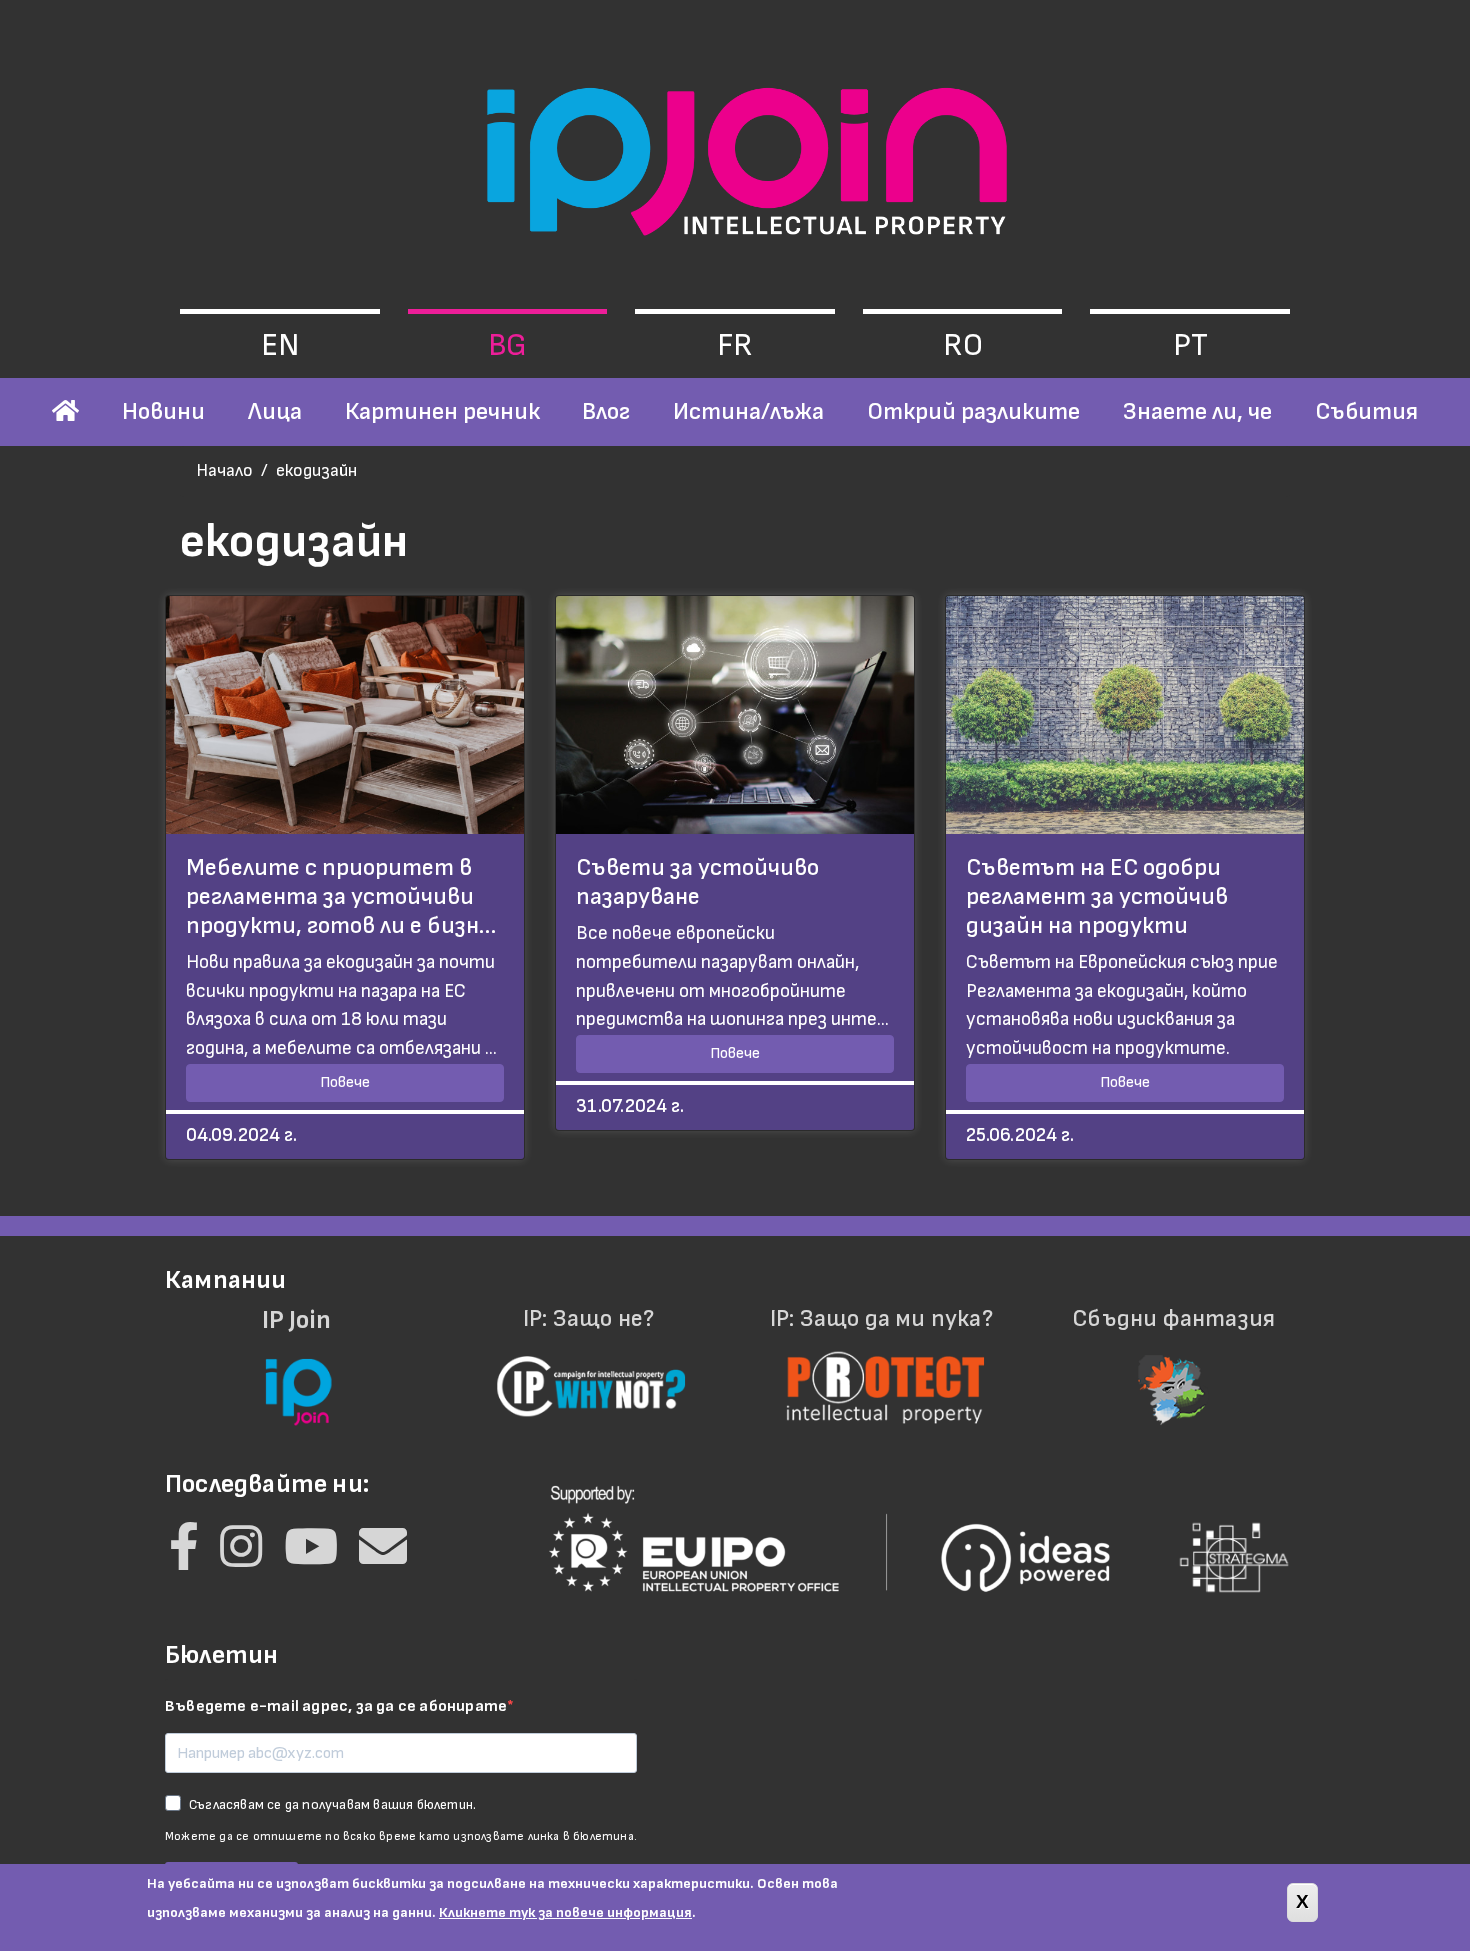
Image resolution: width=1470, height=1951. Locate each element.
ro (963, 345)
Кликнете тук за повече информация (565, 1912)
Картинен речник (442, 411)
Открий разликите (973, 411)
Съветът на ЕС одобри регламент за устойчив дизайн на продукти (1097, 896)
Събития (1366, 411)
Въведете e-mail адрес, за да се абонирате (336, 1706)
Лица (275, 411)
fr (735, 345)
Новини (163, 411)
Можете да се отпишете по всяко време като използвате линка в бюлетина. (401, 1836)
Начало (224, 470)
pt (1190, 345)
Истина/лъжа (748, 411)
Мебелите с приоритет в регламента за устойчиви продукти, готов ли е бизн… (341, 896)
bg (507, 345)
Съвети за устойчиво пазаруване (697, 882)
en (280, 345)
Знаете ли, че (1197, 411)
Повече (345, 1082)
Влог (606, 411)
